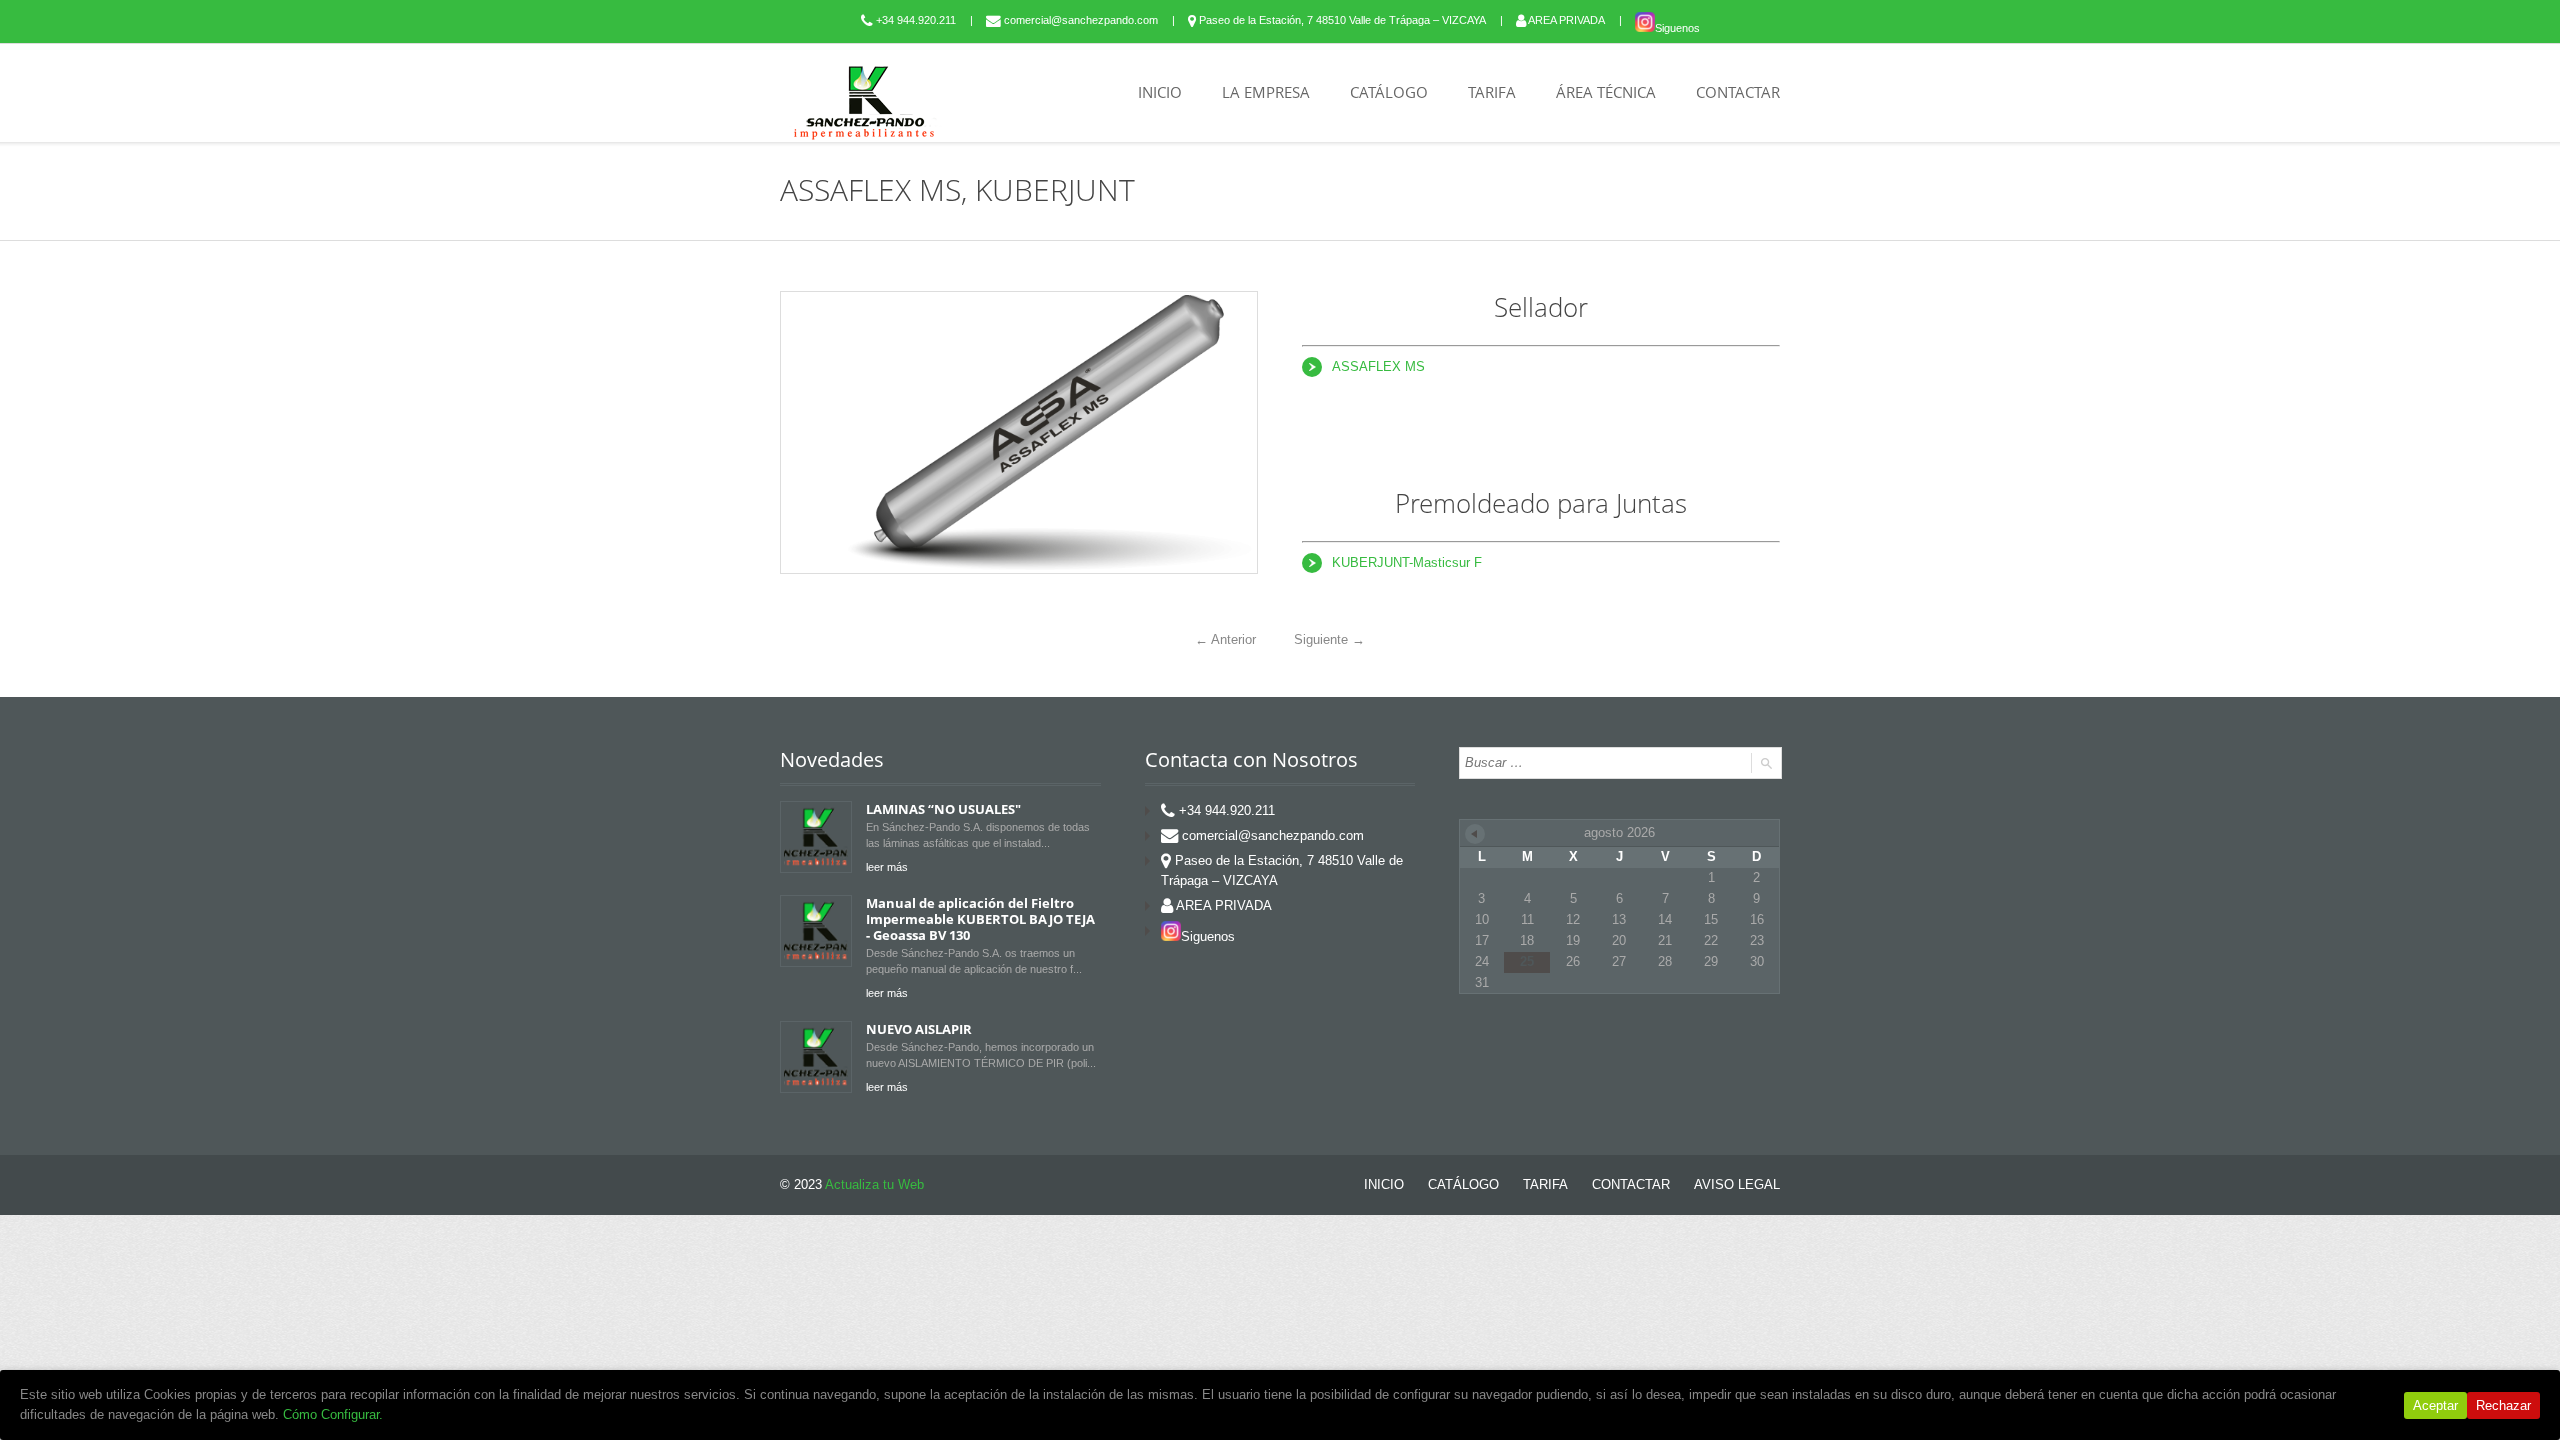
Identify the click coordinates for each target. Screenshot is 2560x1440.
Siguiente (1329, 639)
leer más (887, 867)
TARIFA (1492, 92)
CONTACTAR (1738, 92)
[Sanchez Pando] (865, 102)
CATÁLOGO (1389, 92)
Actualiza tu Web (874, 1184)
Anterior (1225, 639)
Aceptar (2435, 1405)
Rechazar (2503, 1405)
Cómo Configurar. (333, 1414)
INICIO (1160, 92)
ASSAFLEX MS (1378, 366)
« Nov (1475, 834)
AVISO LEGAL (1737, 1184)
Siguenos (1677, 28)
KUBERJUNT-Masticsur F (1407, 562)
